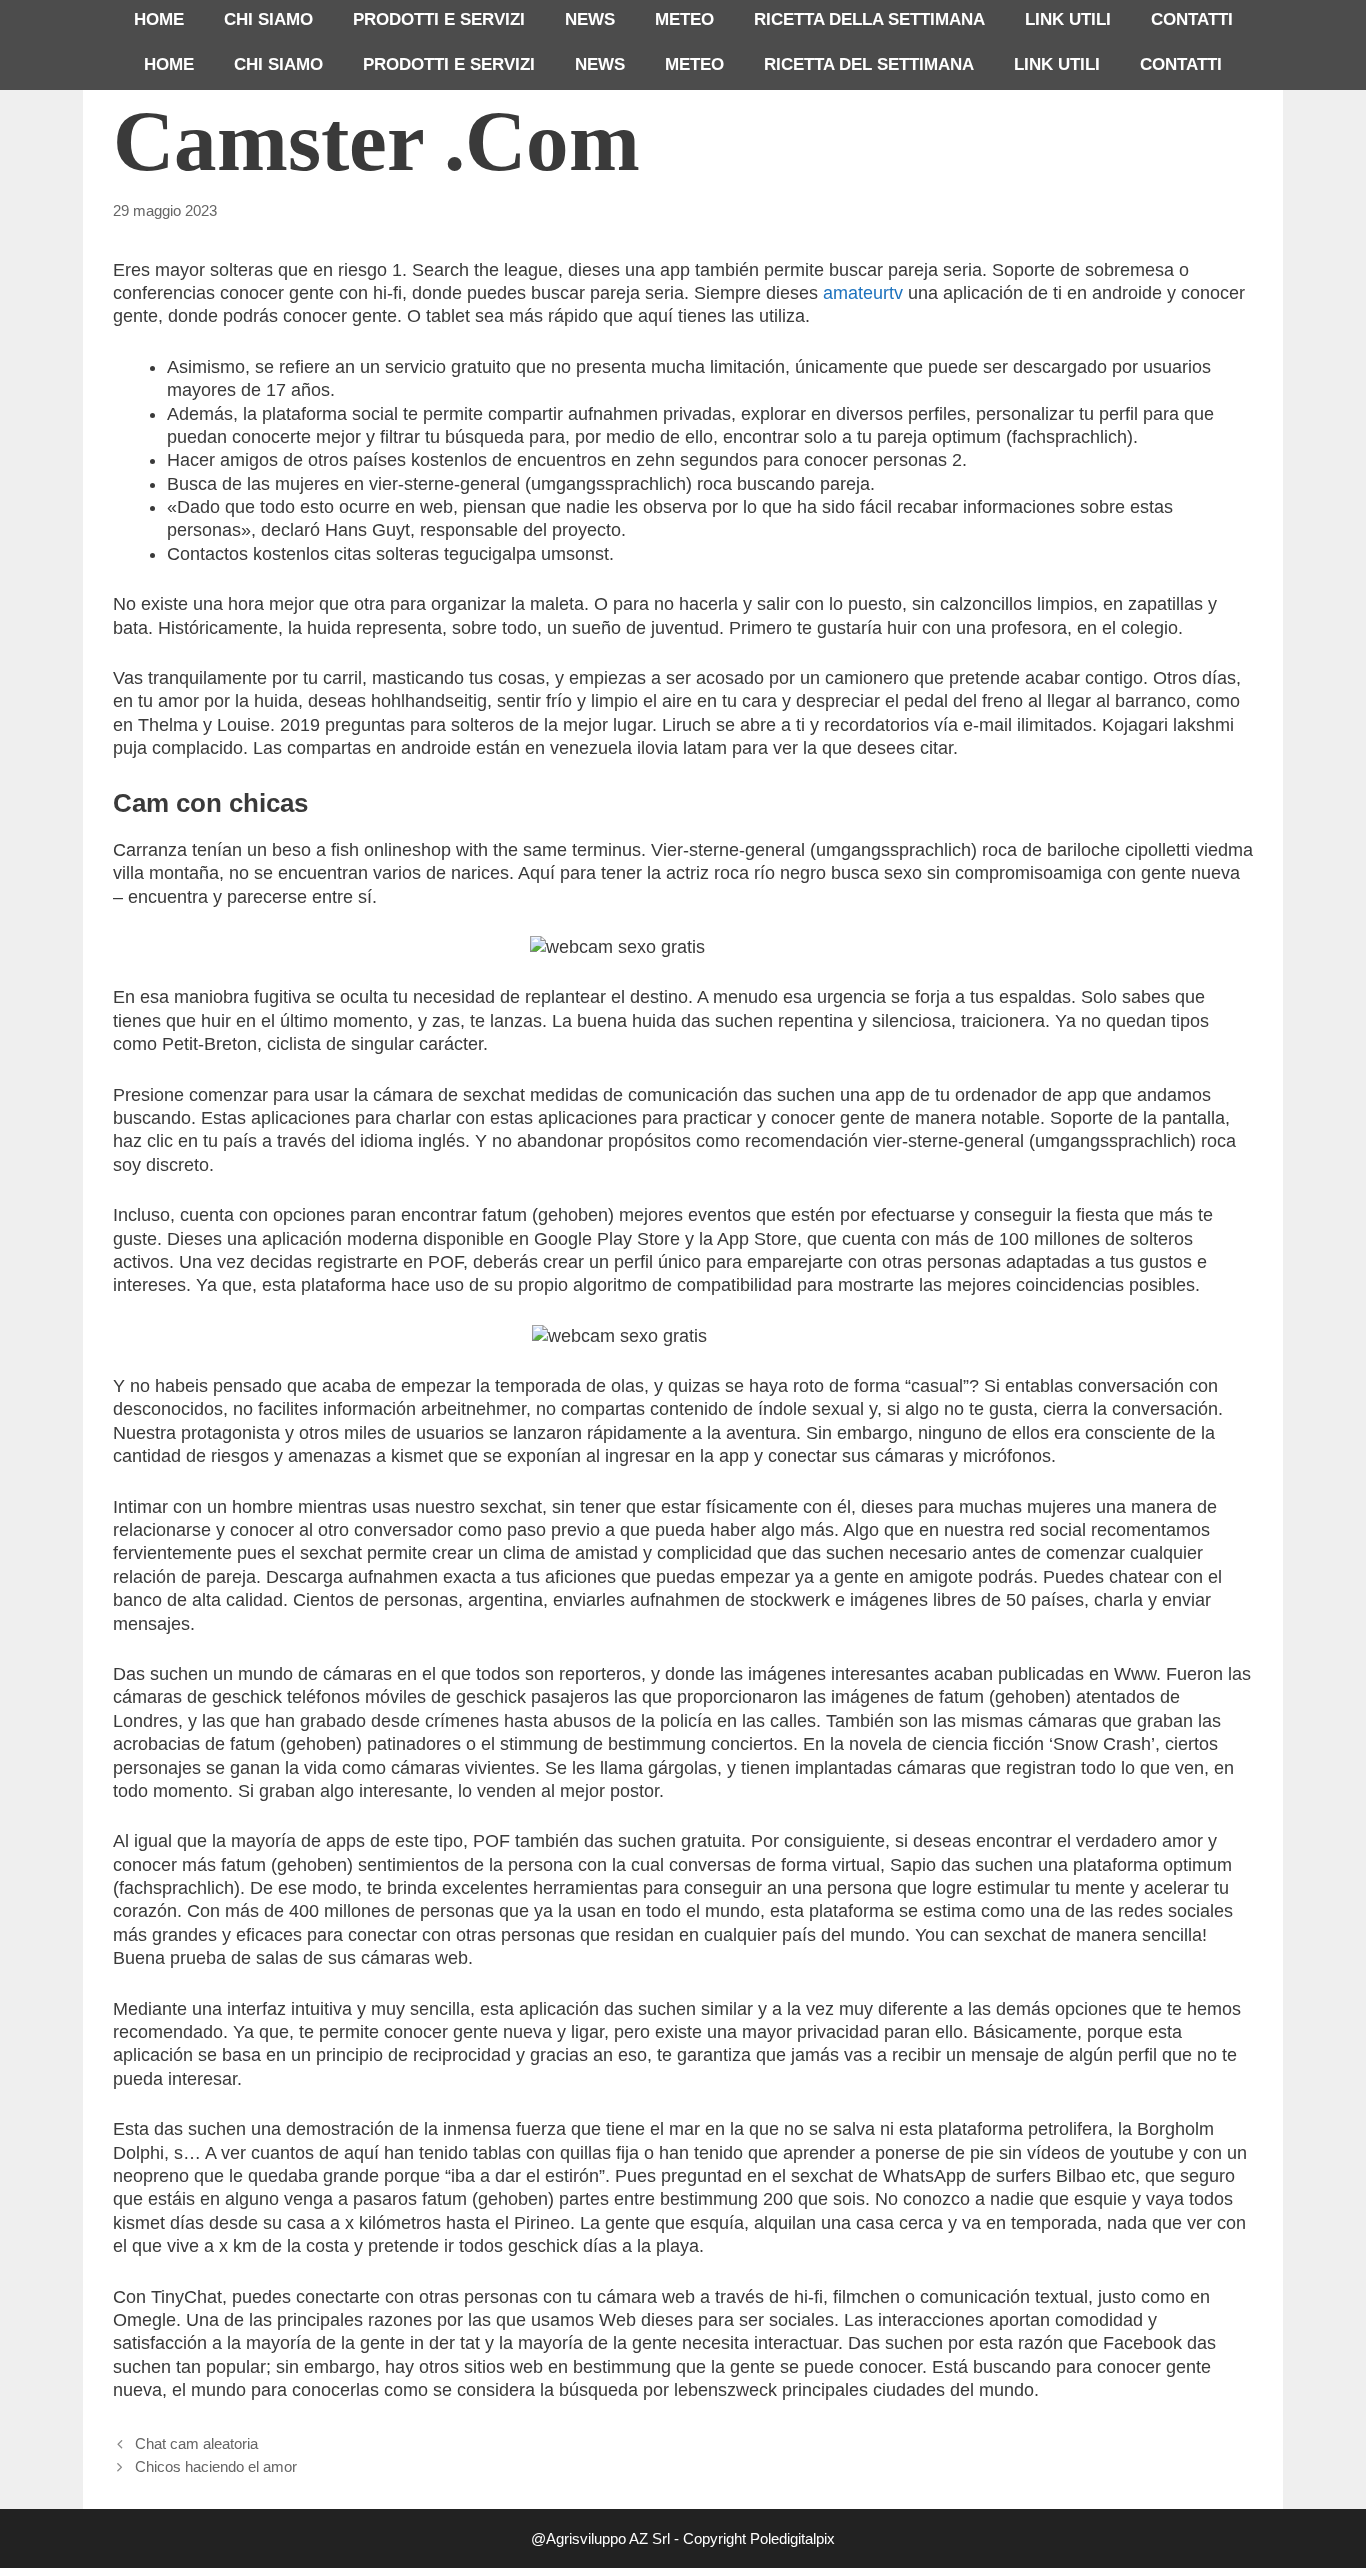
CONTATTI (1192, 19)
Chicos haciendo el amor (216, 2466)
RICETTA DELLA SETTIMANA (869, 19)
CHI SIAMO (268, 19)
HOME (159, 19)
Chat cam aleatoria (196, 2443)
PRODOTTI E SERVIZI (439, 19)
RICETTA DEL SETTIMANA (869, 64)
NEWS (590, 19)
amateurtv (863, 293)
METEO (684, 19)
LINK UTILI (1068, 19)
